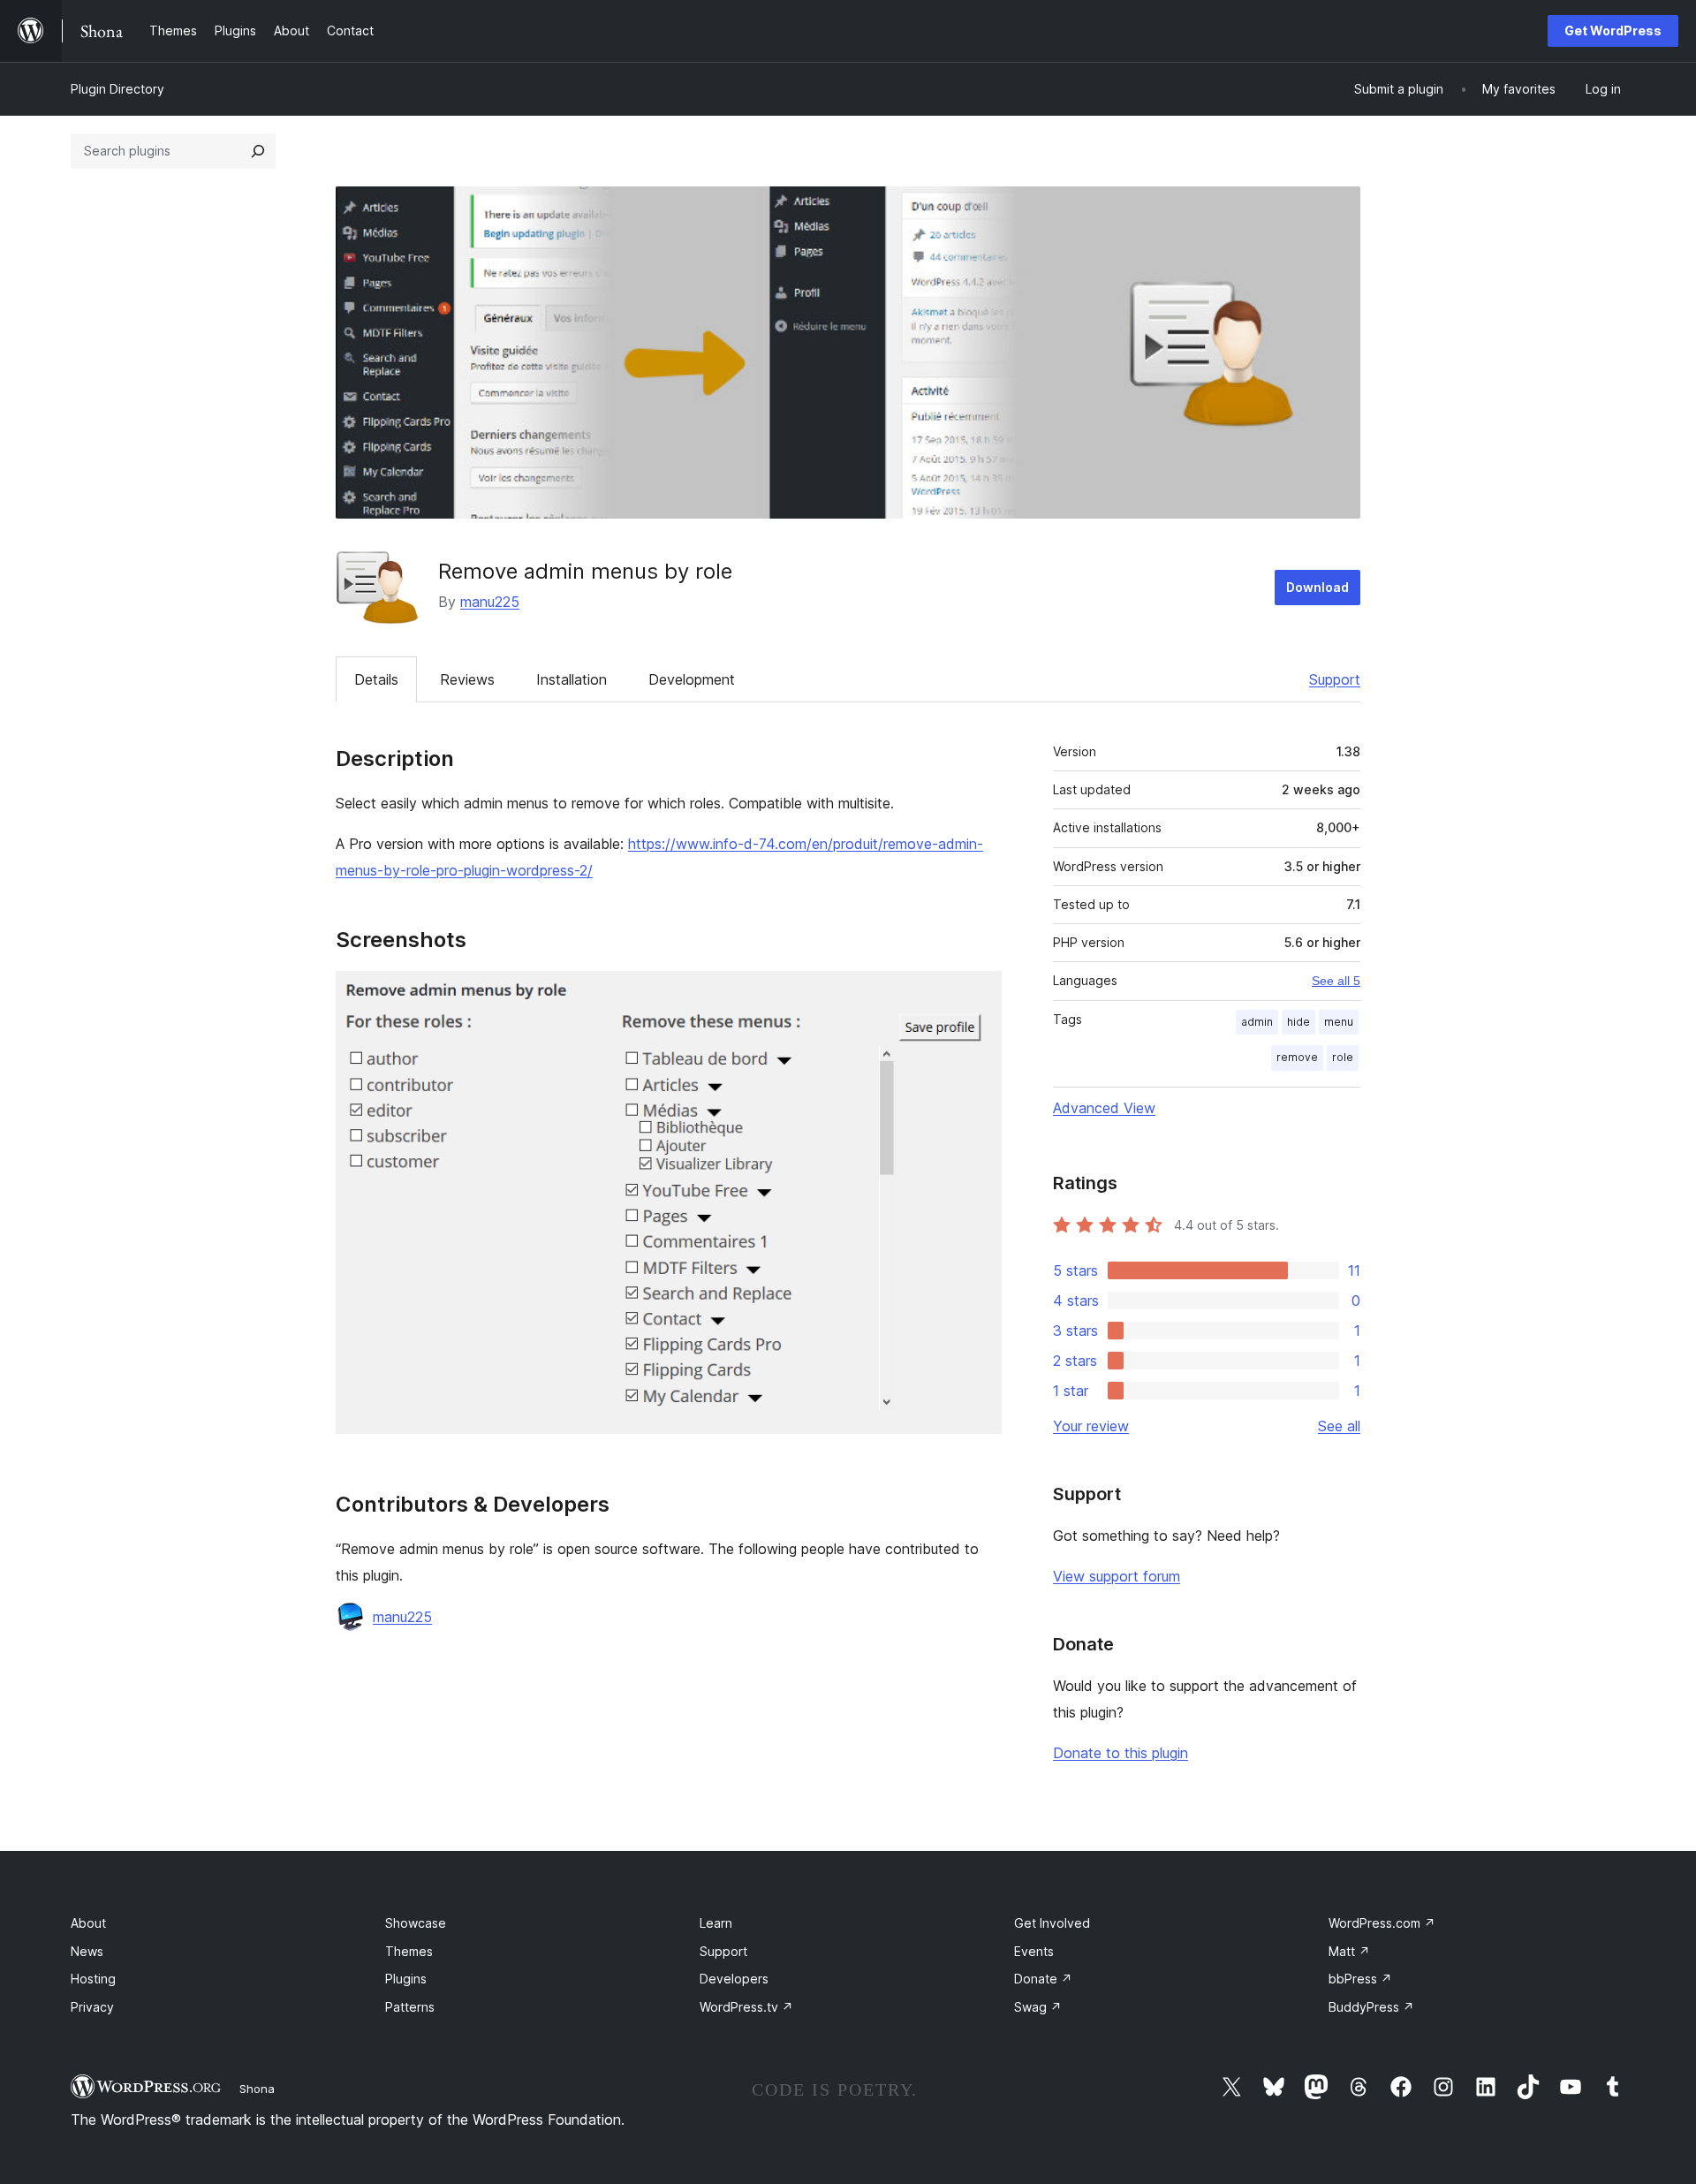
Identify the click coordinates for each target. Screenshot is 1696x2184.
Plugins (406, 1979)
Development (692, 679)
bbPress (1360, 1979)
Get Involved (1052, 1923)
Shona (257, 2089)
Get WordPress (1613, 30)
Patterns (410, 2007)
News (87, 1951)
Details (376, 679)
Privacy (92, 2007)
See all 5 (1336, 981)
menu (1339, 1022)
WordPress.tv (746, 2007)
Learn (716, 1923)
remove (1297, 1057)
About (88, 1923)
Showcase (416, 1923)
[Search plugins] (258, 151)
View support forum (1117, 1576)
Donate (1043, 1979)
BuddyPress (1371, 2007)
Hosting (93, 1979)
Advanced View (1104, 1108)
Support (1335, 679)
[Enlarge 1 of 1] (978, 995)
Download (1317, 587)
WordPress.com (1382, 1923)
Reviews (467, 679)
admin (1257, 1022)
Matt (1349, 1951)
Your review (1091, 1426)
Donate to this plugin (1121, 1753)
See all (1339, 1426)
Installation (572, 679)
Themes (409, 1951)
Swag (1038, 2007)
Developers (734, 1979)
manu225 (490, 602)
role (1343, 1057)
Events (1034, 1951)
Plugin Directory (117, 89)
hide (1298, 1022)
